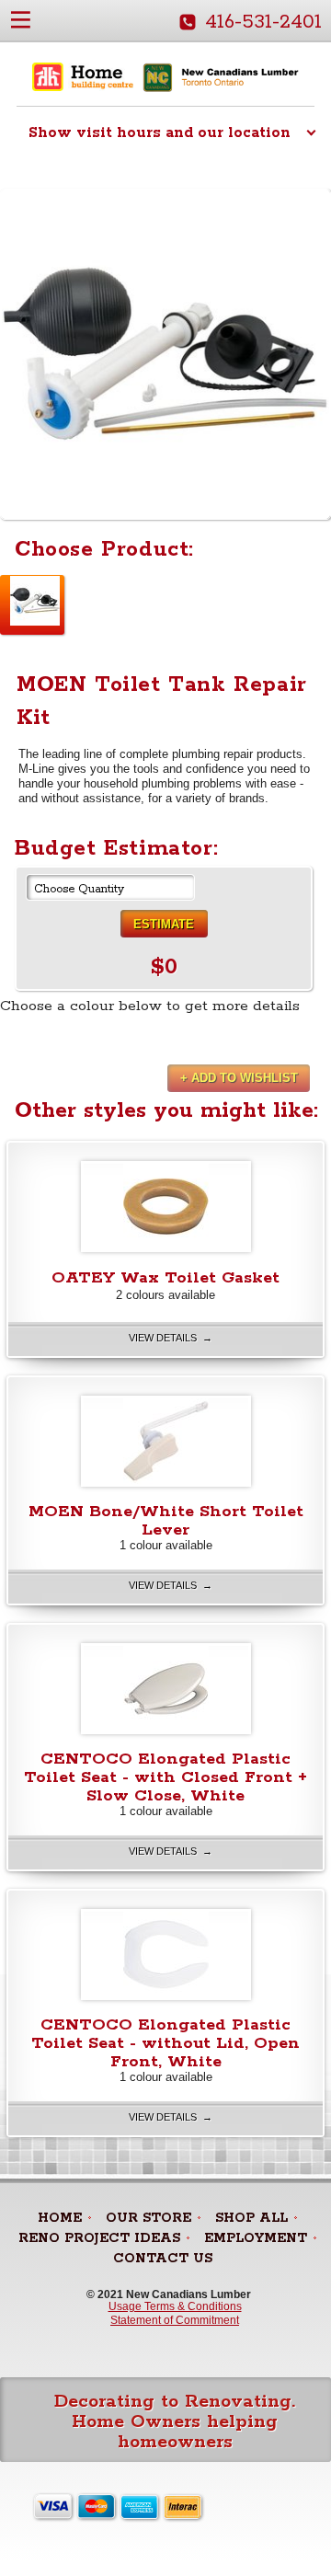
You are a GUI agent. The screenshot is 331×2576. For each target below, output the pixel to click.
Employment (256, 2238)
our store (148, 2218)
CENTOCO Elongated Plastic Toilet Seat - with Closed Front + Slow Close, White (165, 1777)
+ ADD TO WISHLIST (239, 1078)
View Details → (171, 1338)
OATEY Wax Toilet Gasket (165, 1278)
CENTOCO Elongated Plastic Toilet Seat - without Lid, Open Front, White (165, 2043)
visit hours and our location (160, 133)
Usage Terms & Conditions (175, 2306)
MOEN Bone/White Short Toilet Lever (166, 1521)
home (60, 2218)
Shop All (251, 2218)
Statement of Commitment (175, 2320)
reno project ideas (99, 2238)
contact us (163, 2259)
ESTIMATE (164, 924)
